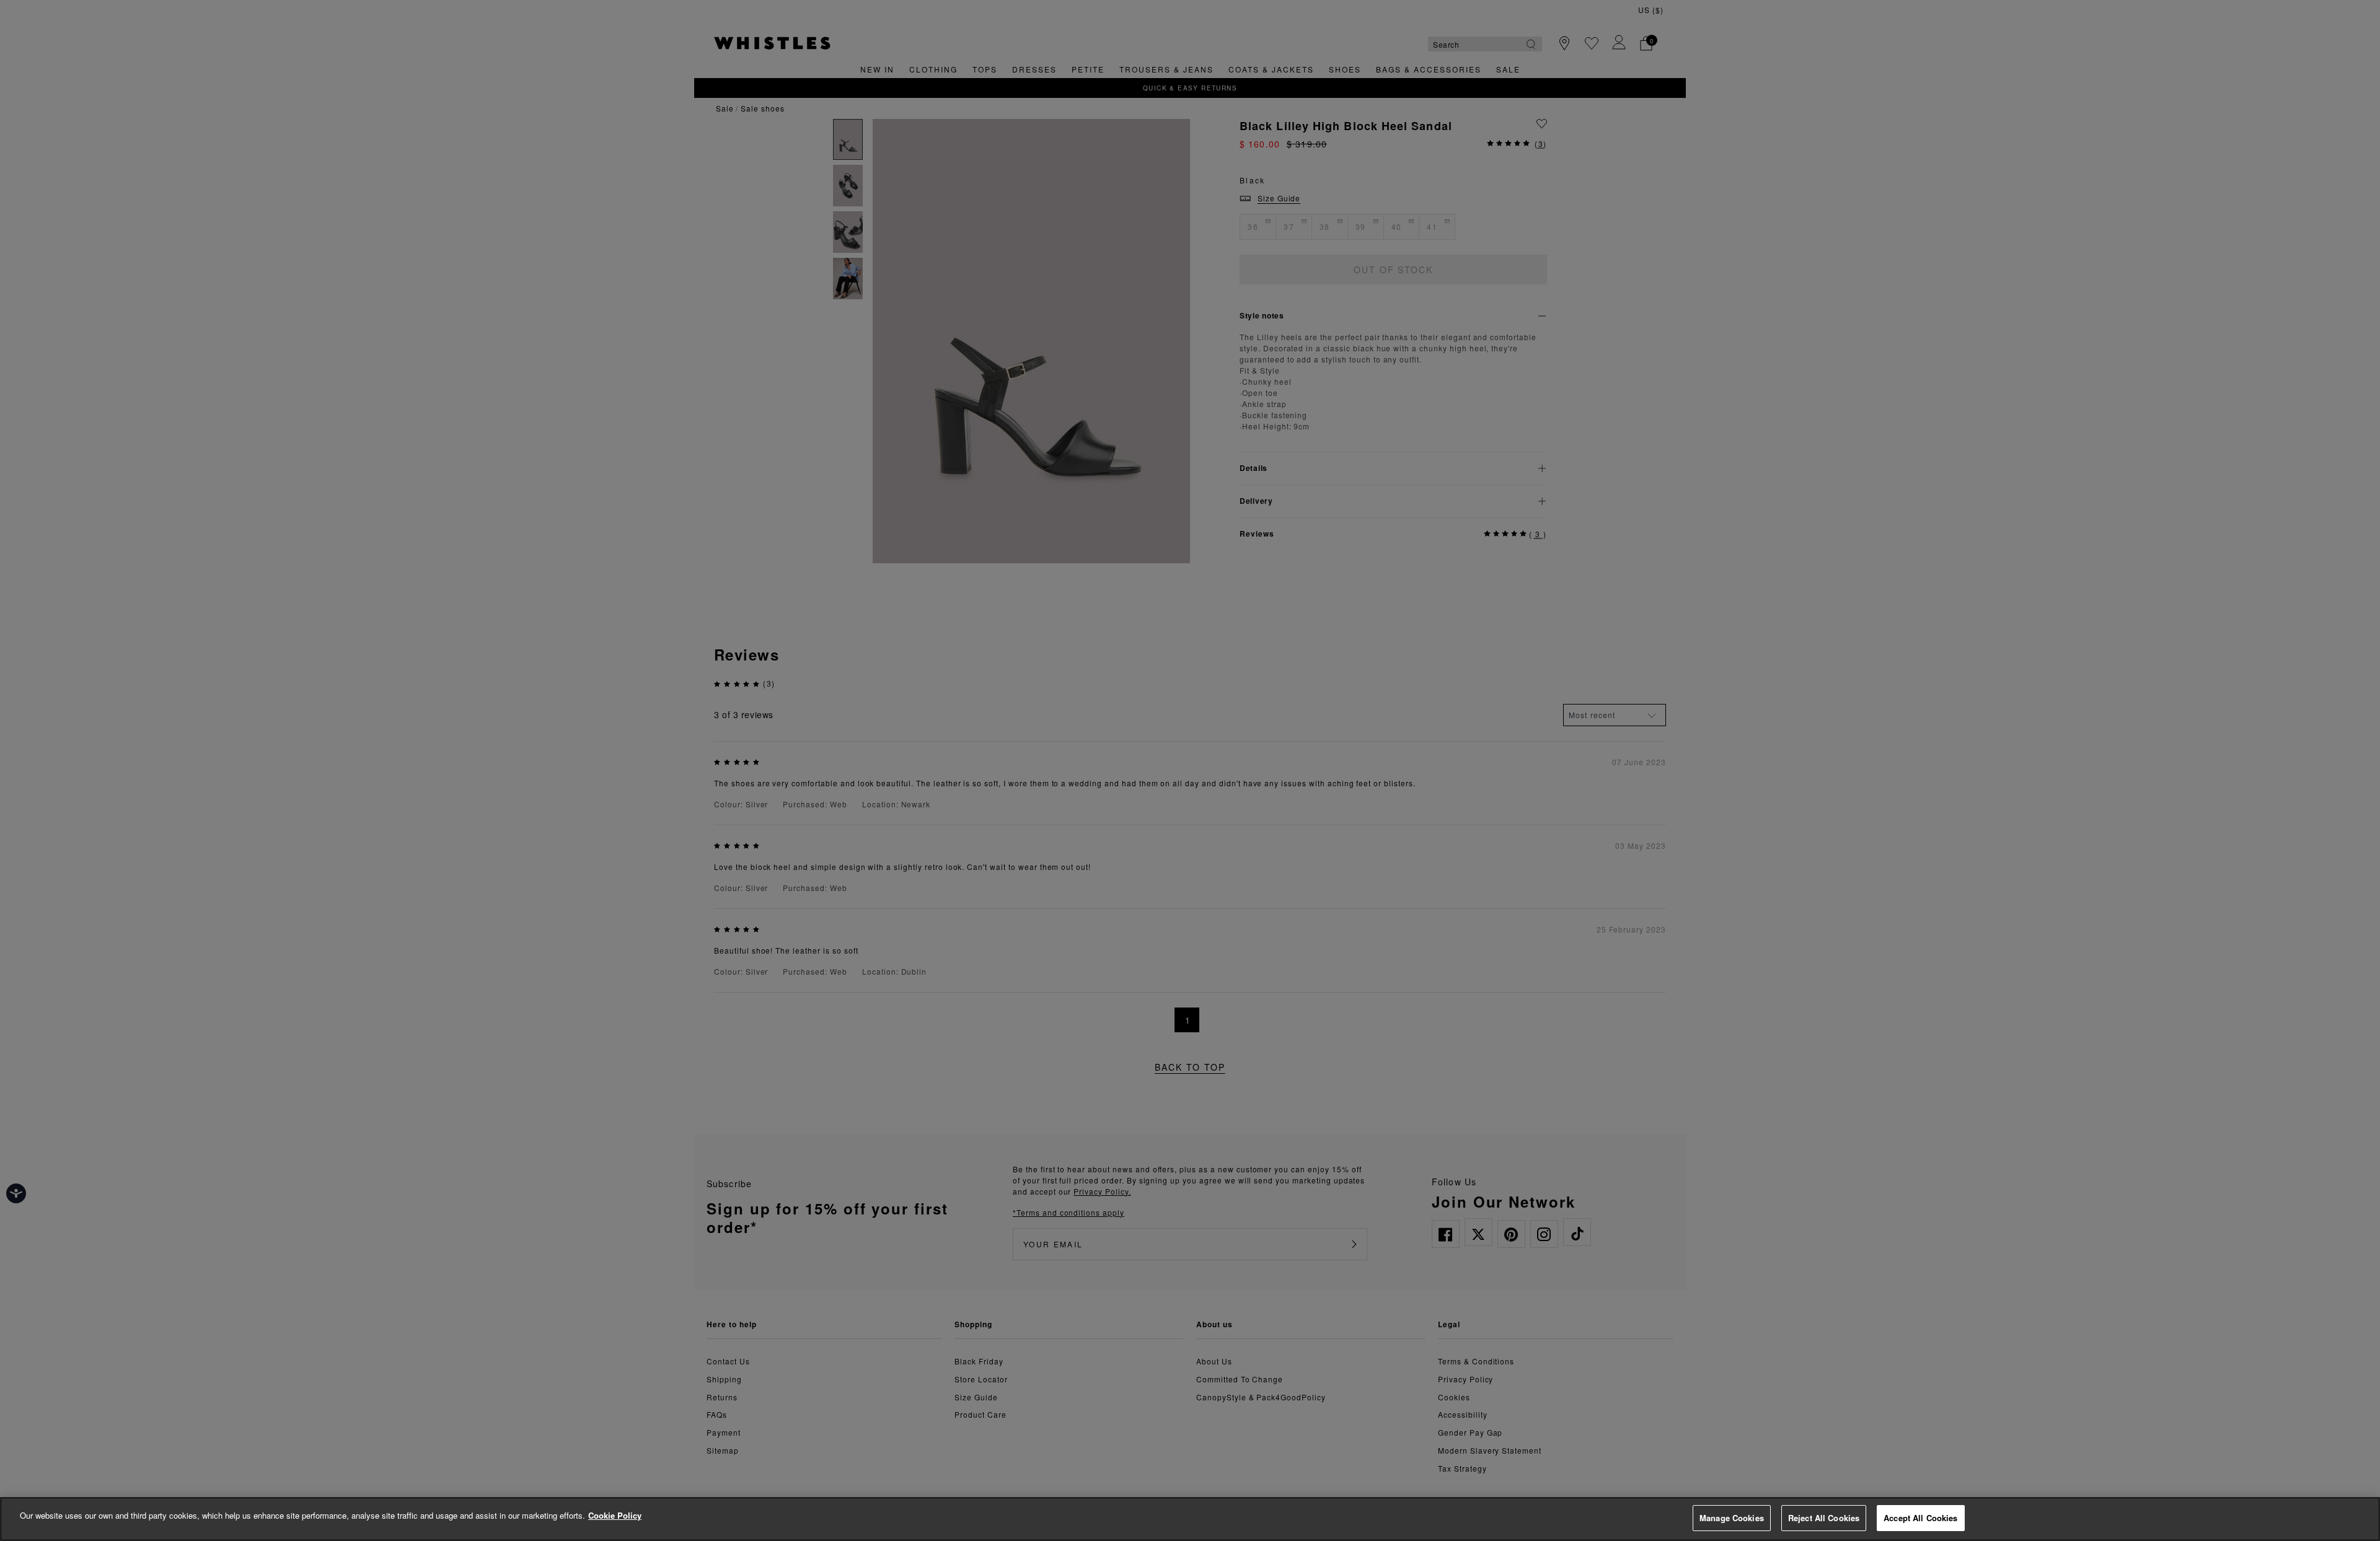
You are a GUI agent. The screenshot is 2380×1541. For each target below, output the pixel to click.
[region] (1190, 1519)
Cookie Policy (615, 1515)
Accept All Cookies (1920, 1518)
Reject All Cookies (1824, 1518)
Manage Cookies (1732, 1518)
